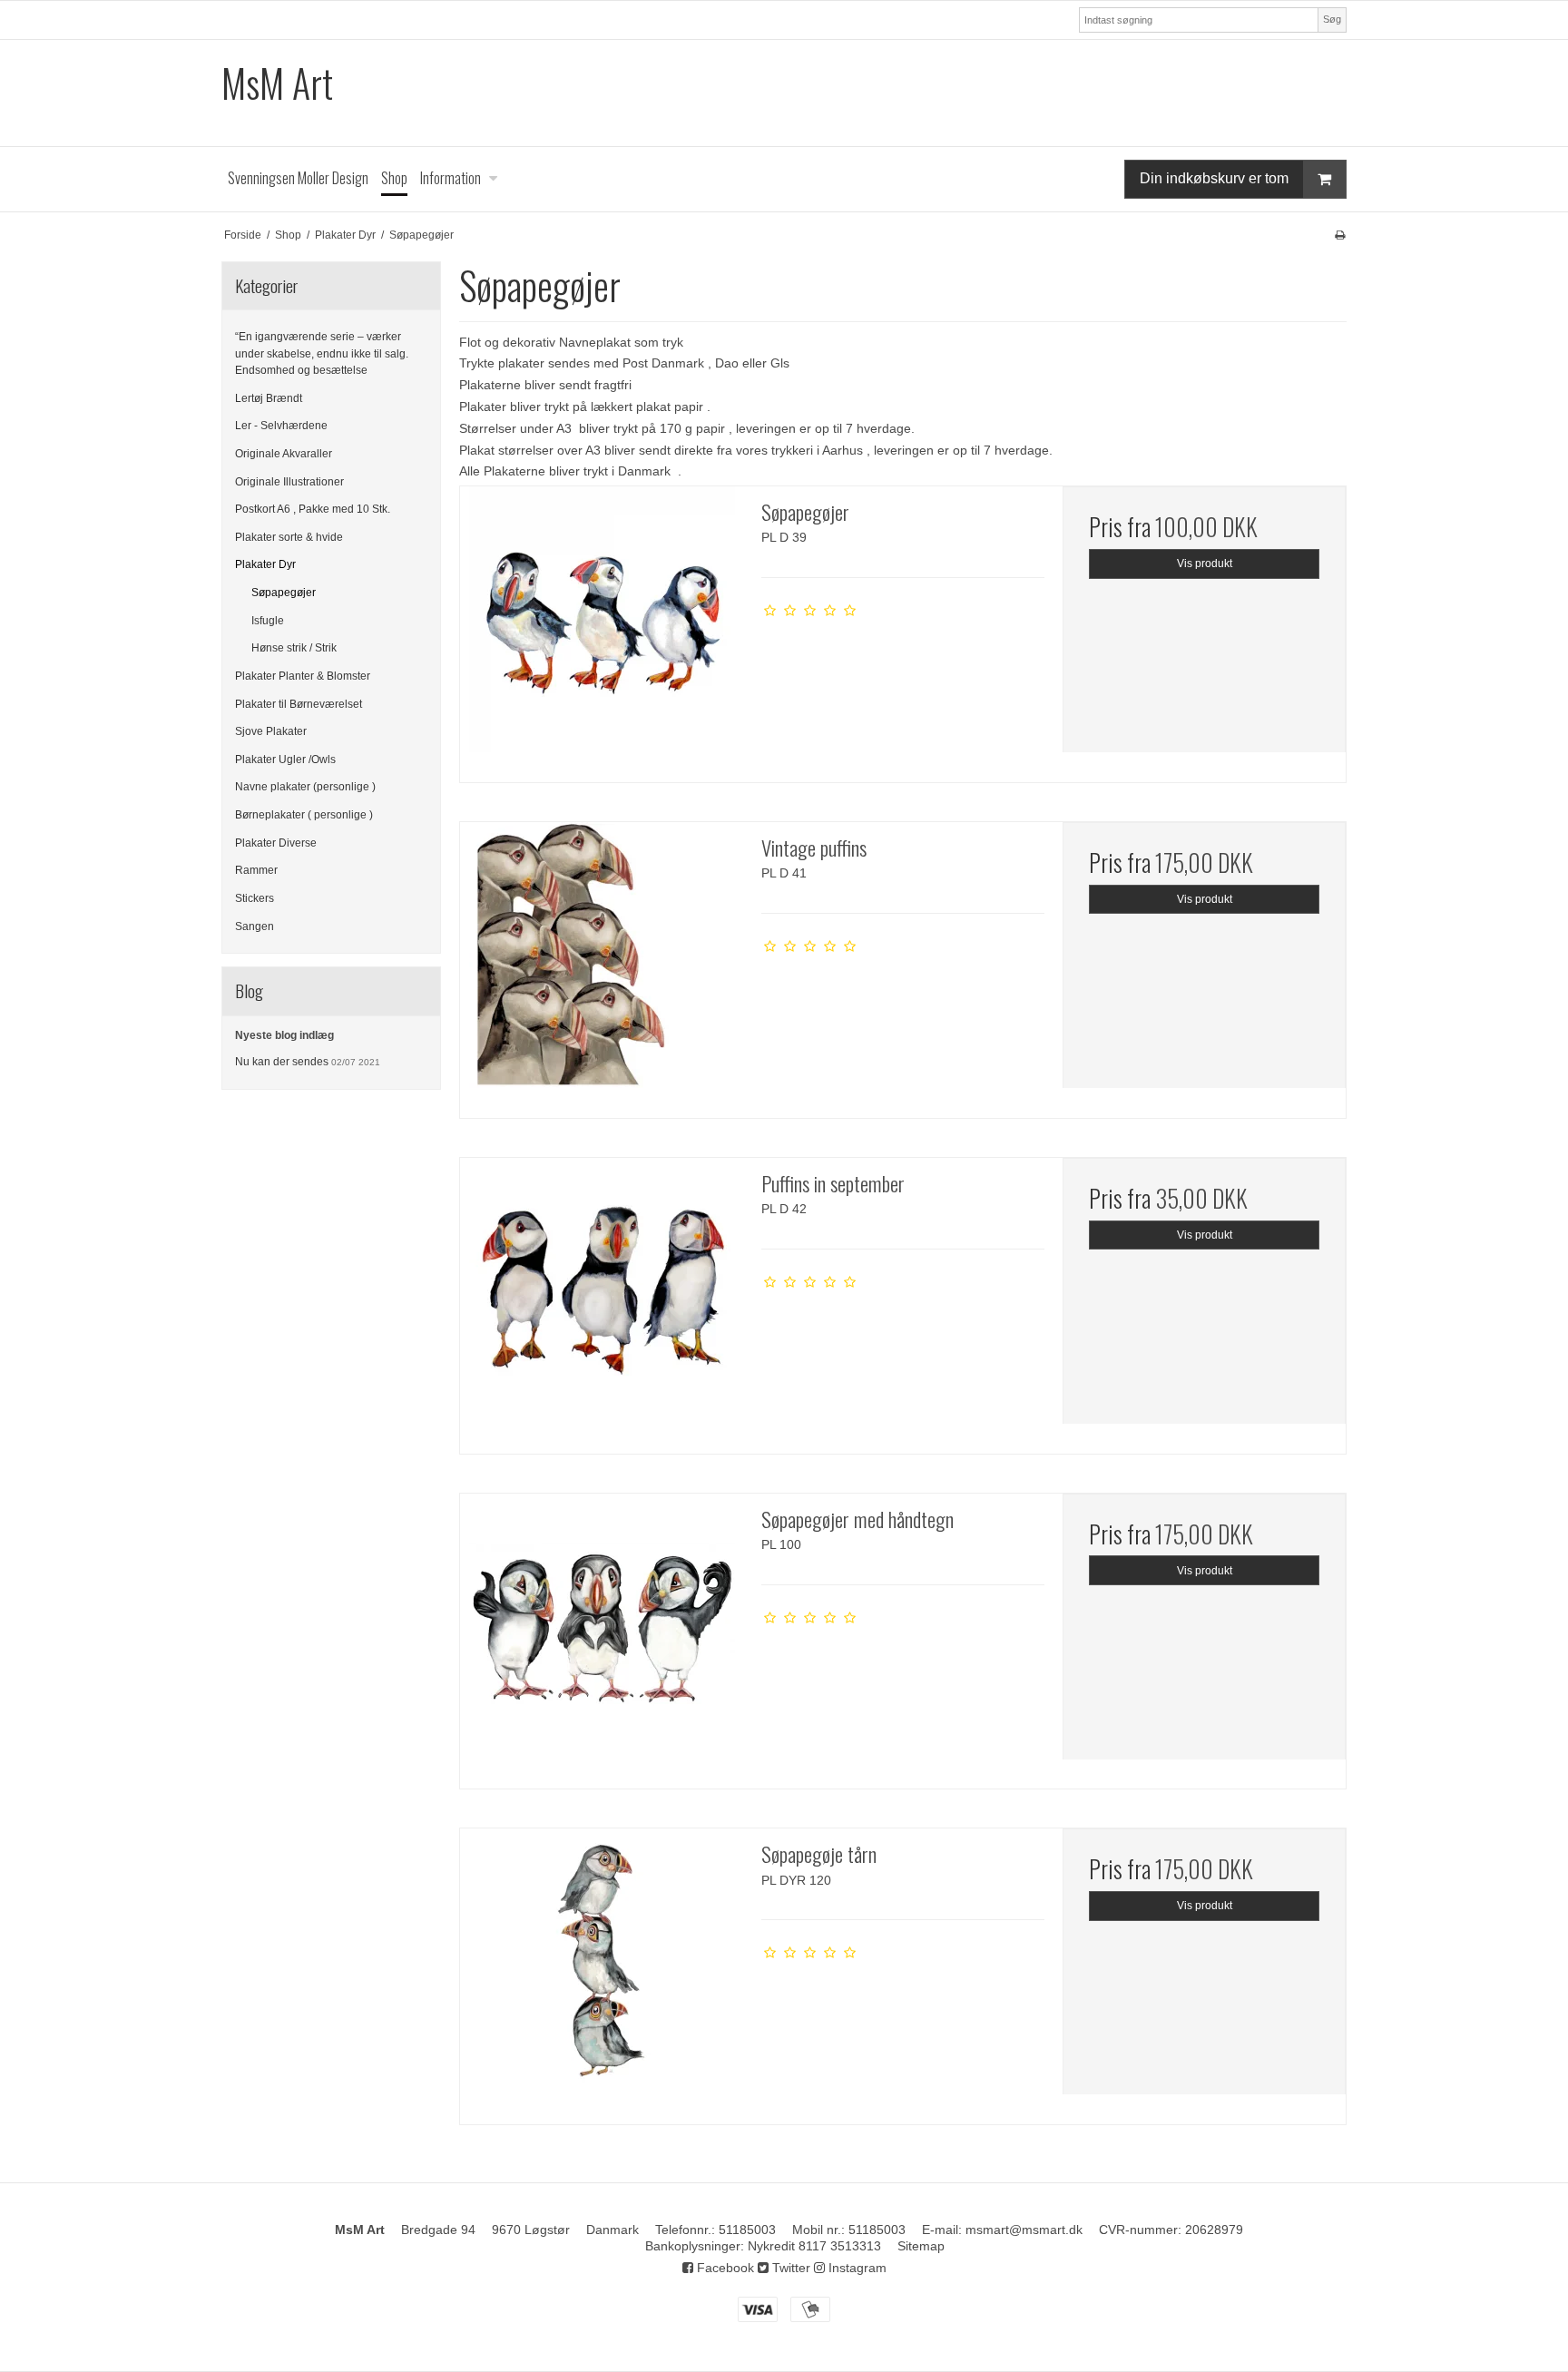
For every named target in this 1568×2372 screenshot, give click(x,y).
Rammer (256, 870)
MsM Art (277, 83)
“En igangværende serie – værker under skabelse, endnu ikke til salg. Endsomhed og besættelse (322, 353)
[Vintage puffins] (602, 964)
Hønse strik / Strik (294, 648)
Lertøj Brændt (269, 398)
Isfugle (268, 621)
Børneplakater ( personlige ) (304, 815)
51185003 (747, 2230)
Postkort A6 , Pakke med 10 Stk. (313, 509)
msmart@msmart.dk (1024, 2230)
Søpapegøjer (284, 593)
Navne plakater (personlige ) (305, 787)
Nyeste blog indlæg (284, 1035)
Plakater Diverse (276, 843)
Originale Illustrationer (289, 482)
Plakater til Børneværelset (299, 704)
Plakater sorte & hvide (289, 537)
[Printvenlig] (1340, 235)
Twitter (789, 2268)
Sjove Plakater (271, 731)
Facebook (724, 2268)
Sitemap (921, 2246)
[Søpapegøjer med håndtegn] (602, 1635)
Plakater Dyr (265, 564)
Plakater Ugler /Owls (285, 760)
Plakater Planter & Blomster (303, 676)
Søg (1332, 19)
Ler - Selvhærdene (281, 426)
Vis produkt (1205, 564)
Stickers (255, 898)
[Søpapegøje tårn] (602, 1970)
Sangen (255, 926)
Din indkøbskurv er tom (1214, 178)
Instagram (856, 2268)
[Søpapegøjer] (602, 628)
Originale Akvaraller (284, 454)
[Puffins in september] (602, 1299)
